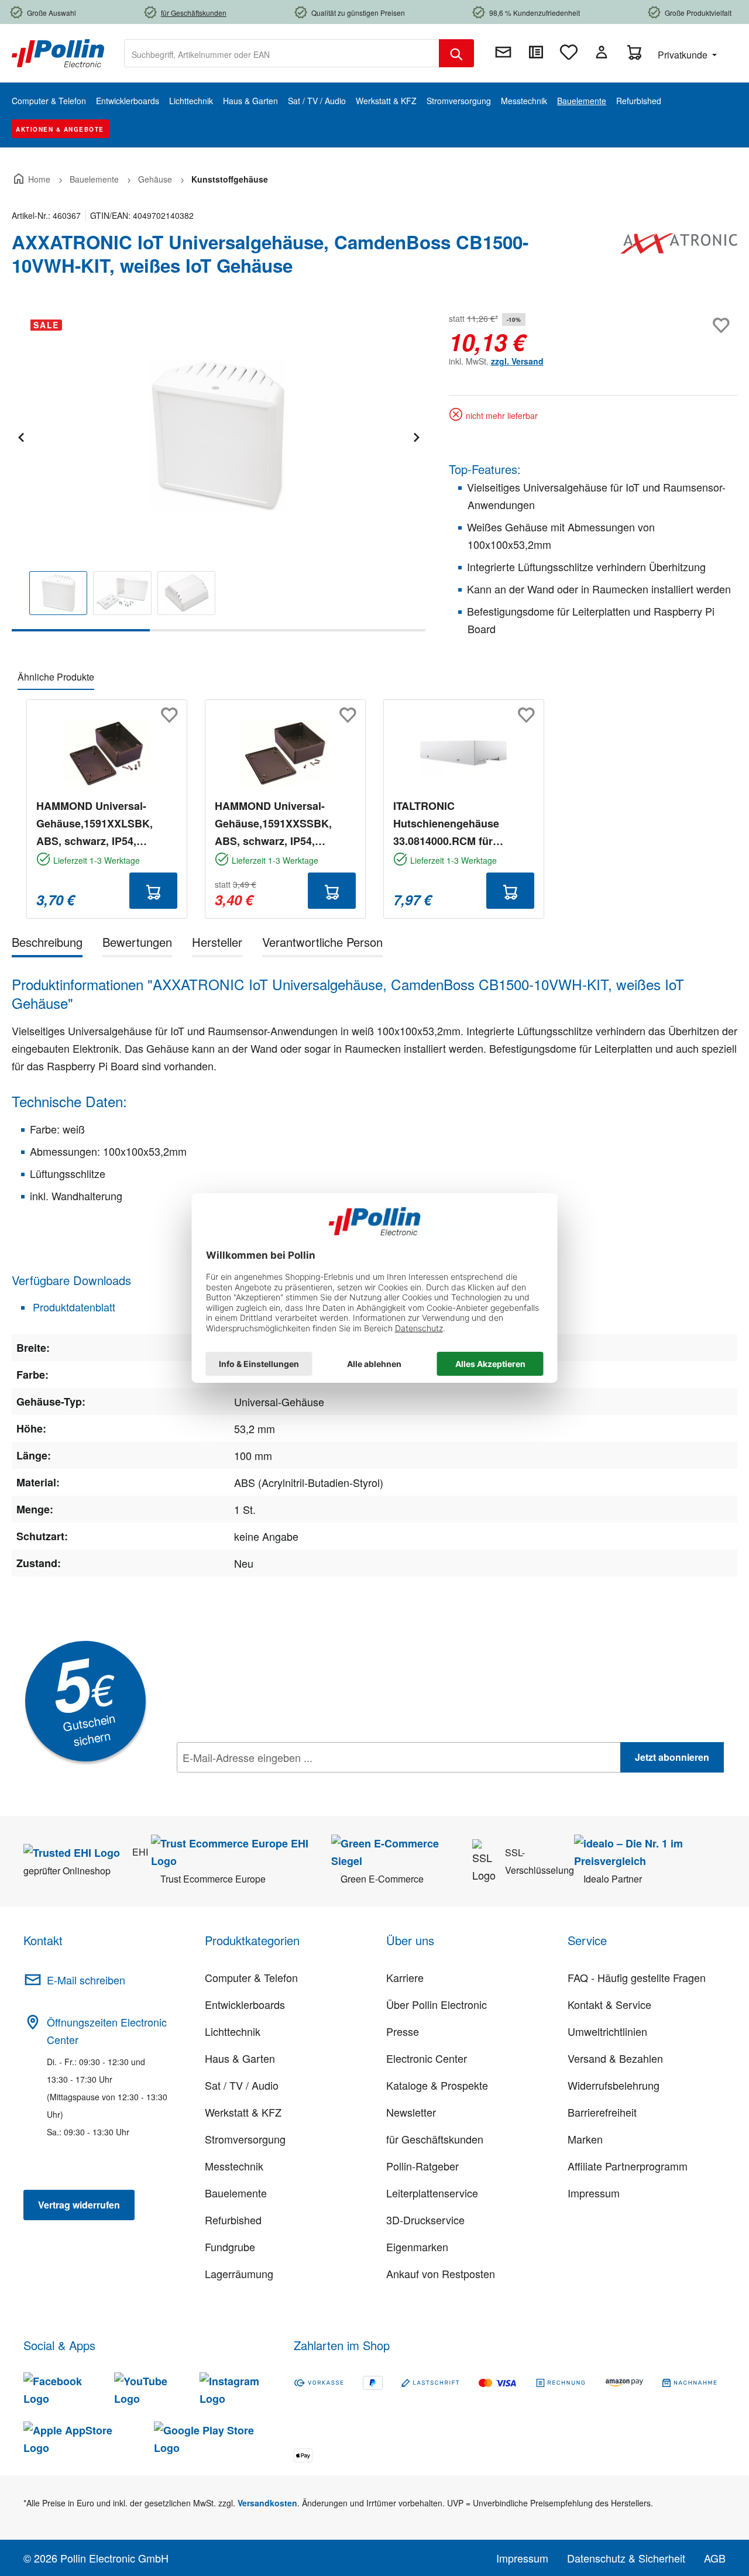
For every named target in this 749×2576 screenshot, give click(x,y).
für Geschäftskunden (435, 2139)
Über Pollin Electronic (437, 2004)
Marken (585, 2139)
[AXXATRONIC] (679, 259)
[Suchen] (456, 53)
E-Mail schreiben (86, 1980)
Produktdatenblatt (73, 1307)
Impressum (594, 2193)
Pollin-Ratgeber (422, 2166)
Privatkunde (684, 55)
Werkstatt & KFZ (243, 2112)
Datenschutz (252, 1783)
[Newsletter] (503, 52)
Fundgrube (230, 2247)
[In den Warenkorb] (153, 891)
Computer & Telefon (251, 1977)
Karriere (405, 1977)
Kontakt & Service (609, 2004)
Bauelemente (236, 2193)
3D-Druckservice (425, 2220)
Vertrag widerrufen (79, 2205)
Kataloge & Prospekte (437, 2085)
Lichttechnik (233, 2031)
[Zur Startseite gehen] (58, 52)
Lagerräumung (239, 2273)
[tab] (47, 944)
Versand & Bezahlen (615, 2058)
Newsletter (411, 2112)
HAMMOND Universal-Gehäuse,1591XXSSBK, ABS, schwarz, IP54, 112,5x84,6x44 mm (273, 824)
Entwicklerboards (245, 2004)
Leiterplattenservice (432, 2193)
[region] (219, 471)
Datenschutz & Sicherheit (626, 2558)
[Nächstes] (416, 436)
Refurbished (233, 2220)
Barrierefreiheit (602, 2112)
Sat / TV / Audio (242, 2085)
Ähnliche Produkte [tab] (56, 677)
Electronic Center (427, 2058)
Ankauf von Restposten (441, 2273)
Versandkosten (267, 2503)
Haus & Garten (240, 2058)
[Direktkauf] (536, 52)
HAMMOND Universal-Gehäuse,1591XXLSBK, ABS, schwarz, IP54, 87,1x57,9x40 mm (95, 824)
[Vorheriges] (20, 436)
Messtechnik (234, 2166)
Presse (403, 2031)
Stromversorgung (245, 2139)
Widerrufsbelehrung (614, 2085)
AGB (715, 2558)
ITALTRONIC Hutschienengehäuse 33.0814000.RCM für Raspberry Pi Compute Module (450, 824)
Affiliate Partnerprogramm (628, 2166)
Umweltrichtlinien (607, 2031)
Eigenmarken (417, 2247)
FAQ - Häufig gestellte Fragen (637, 1977)
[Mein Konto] (602, 52)
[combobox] (282, 53)
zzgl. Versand (517, 361)
